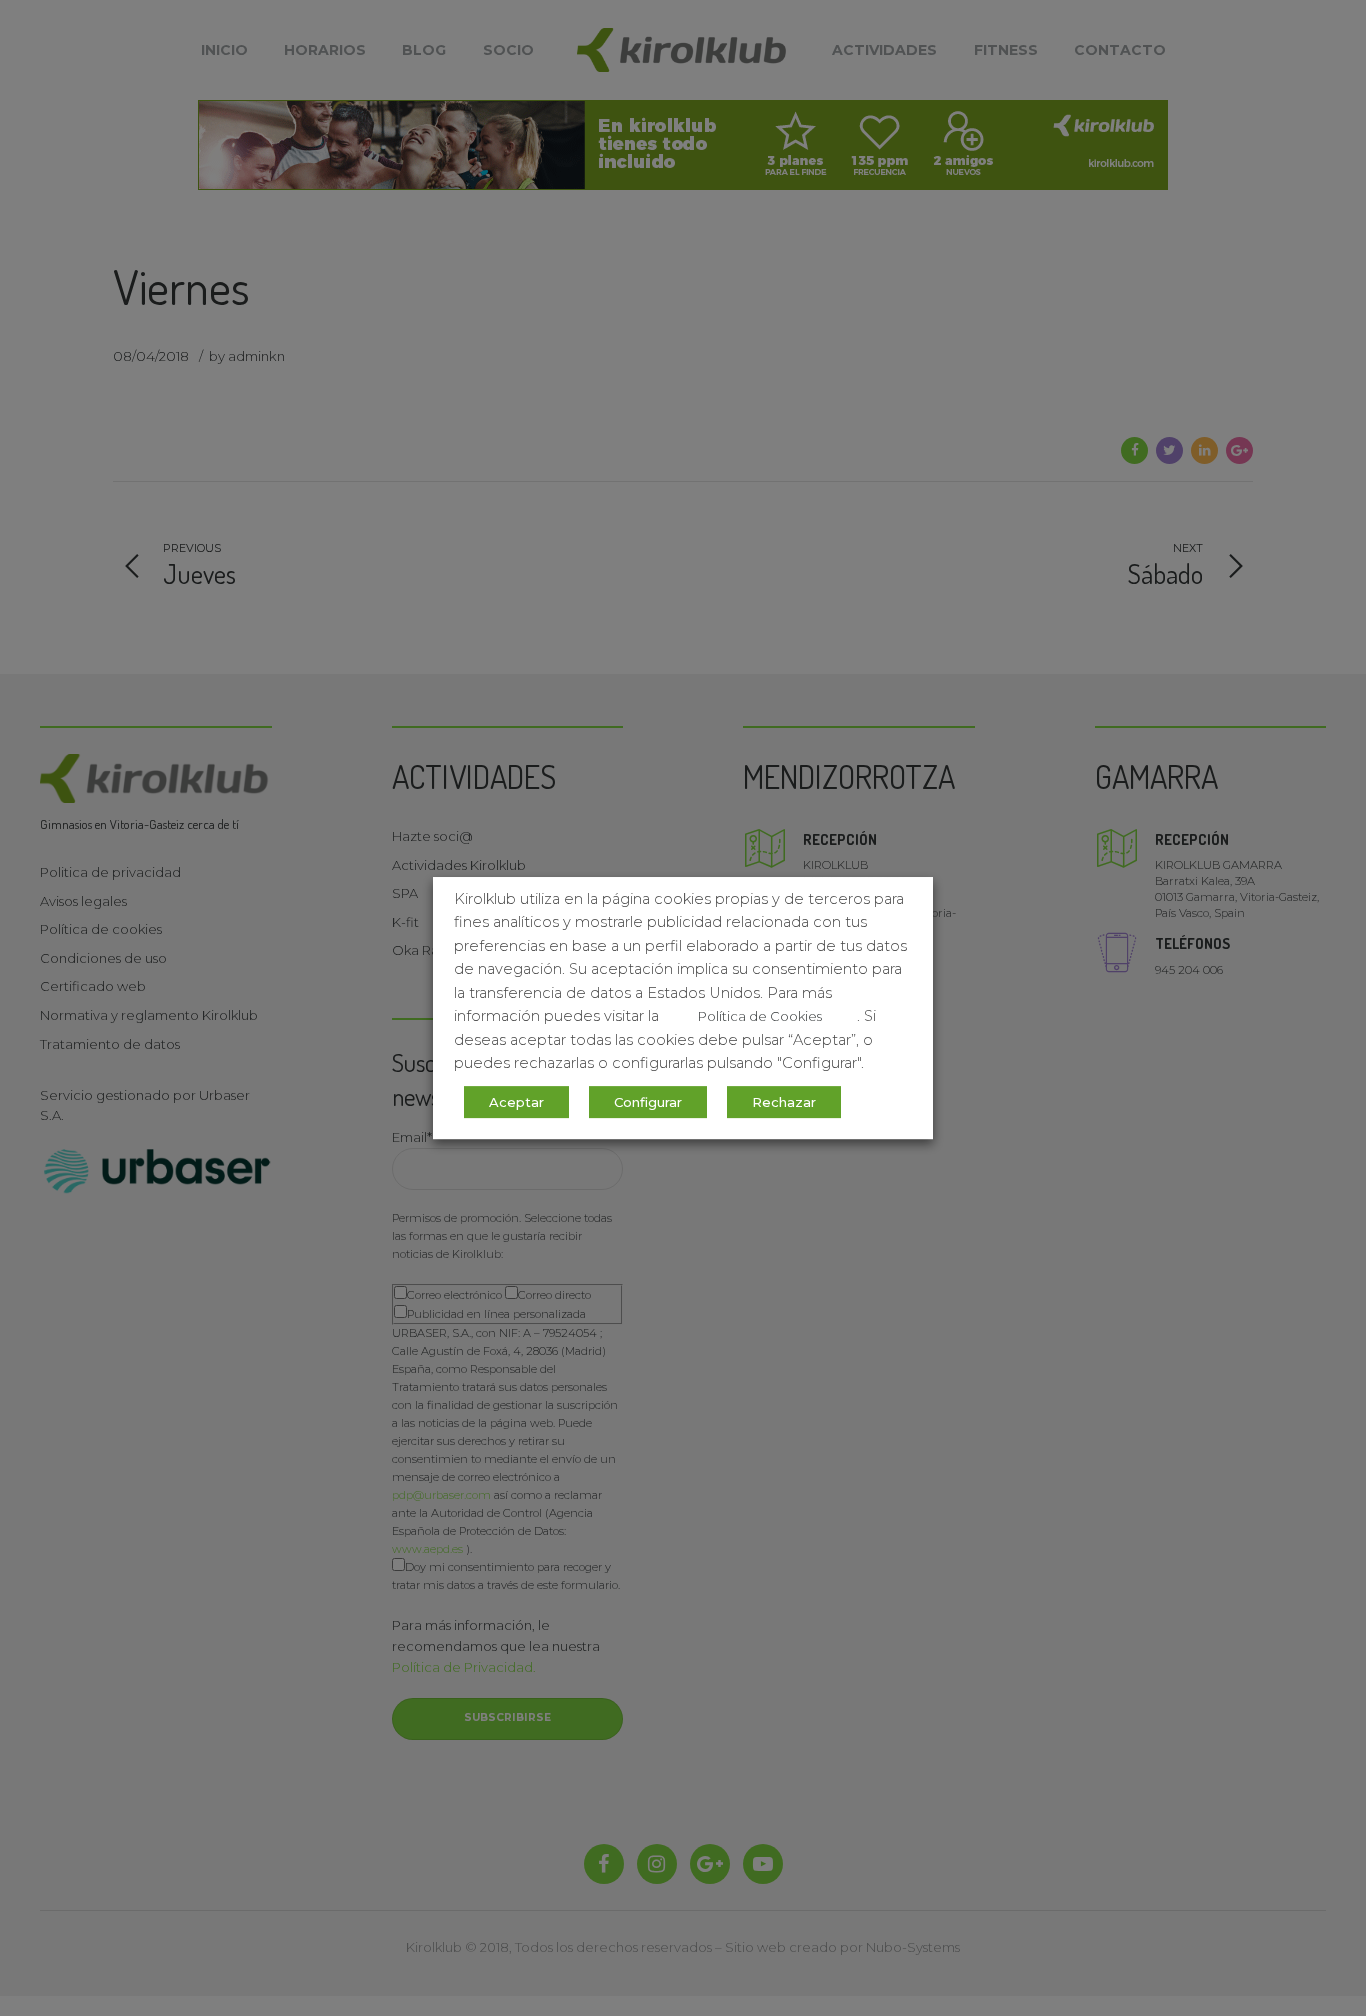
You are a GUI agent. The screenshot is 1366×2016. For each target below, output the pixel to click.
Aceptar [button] (516, 1102)
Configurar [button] (648, 1102)
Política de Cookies (760, 1016)
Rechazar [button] (784, 1102)
